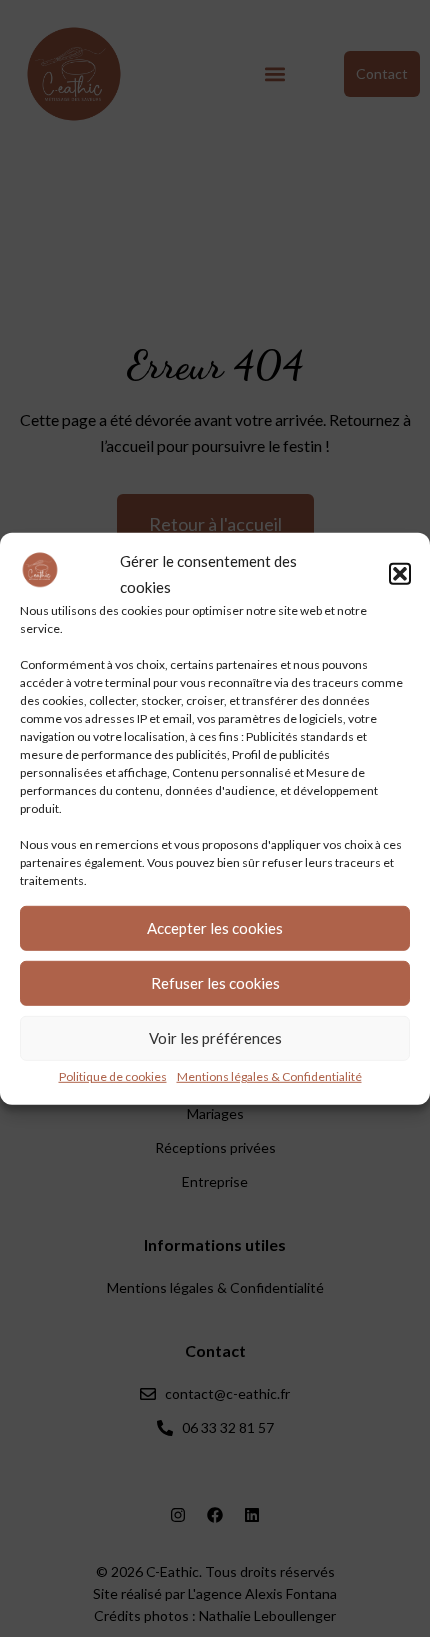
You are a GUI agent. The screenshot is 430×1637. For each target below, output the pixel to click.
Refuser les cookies (215, 983)
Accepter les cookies (215, 928)
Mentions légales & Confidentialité (269, 1076)
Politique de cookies (113, 1076)
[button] (400, 573)
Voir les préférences (215, 1038)
